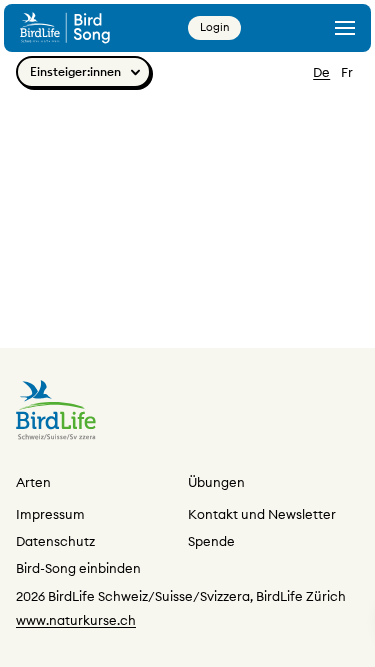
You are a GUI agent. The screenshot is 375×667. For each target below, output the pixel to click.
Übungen (216, 482)
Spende (211, 541)
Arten (33, 482)
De (321, 72)
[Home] (65, 27)
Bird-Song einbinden (78, 568)
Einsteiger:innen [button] (75, 71)
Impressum (50, 514)
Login (214, 27)
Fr (347, 72)
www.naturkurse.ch (76, 620)
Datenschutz (55, 541)
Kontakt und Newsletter (262, 514)
